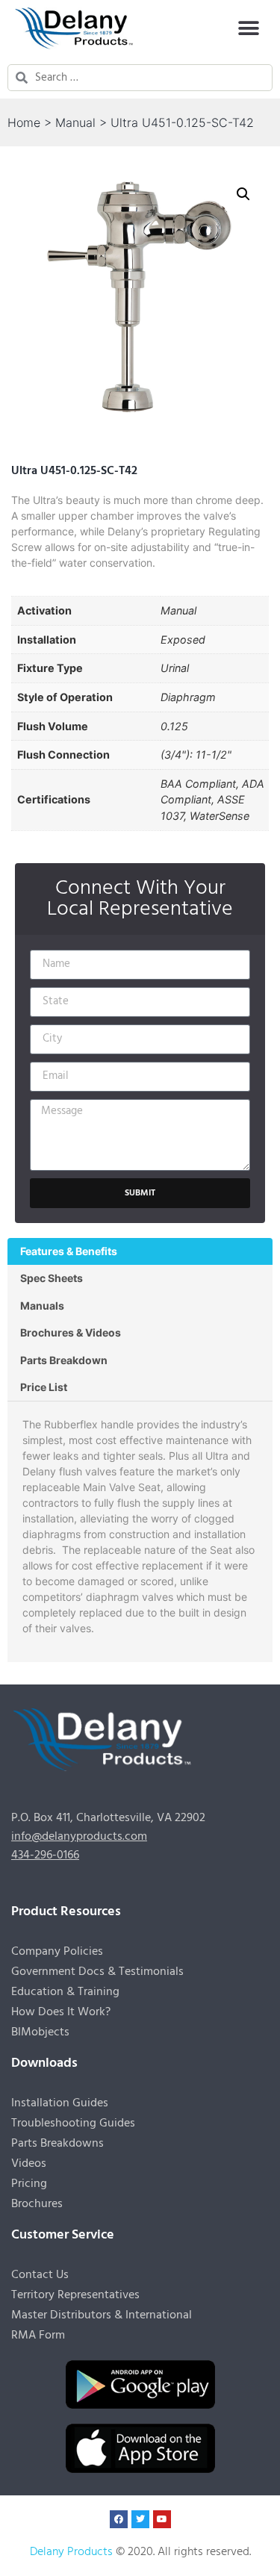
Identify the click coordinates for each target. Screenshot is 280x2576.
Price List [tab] (44, 1387)
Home (24, 122)
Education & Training (65, 1992)
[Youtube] (162, 2519)
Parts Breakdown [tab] (64, 1360)
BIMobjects (40, 2032)
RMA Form (38, 2336)
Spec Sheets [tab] (52, 1278)
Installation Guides (60, 2103)
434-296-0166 (45, 1855)
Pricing (29, 2184)
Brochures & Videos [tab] (71, 1332)
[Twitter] (140, 2519)
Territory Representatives (75, 2295)
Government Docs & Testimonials (97, 1972)
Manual (75, 122)
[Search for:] (150, 78)
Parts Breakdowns (57, 2144)
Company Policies (57, 1952)
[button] (248, 28)
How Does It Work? (61, 2012)
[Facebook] (119, 2519)
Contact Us (40, 2275)
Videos (29, 2164)
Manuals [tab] (42, 1306)
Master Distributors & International (102, 2315)
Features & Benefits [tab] (69, 1251)
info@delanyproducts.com (79, 1837)
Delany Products (71, 2552)
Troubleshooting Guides (73, 2124)
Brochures (37, 2204)
